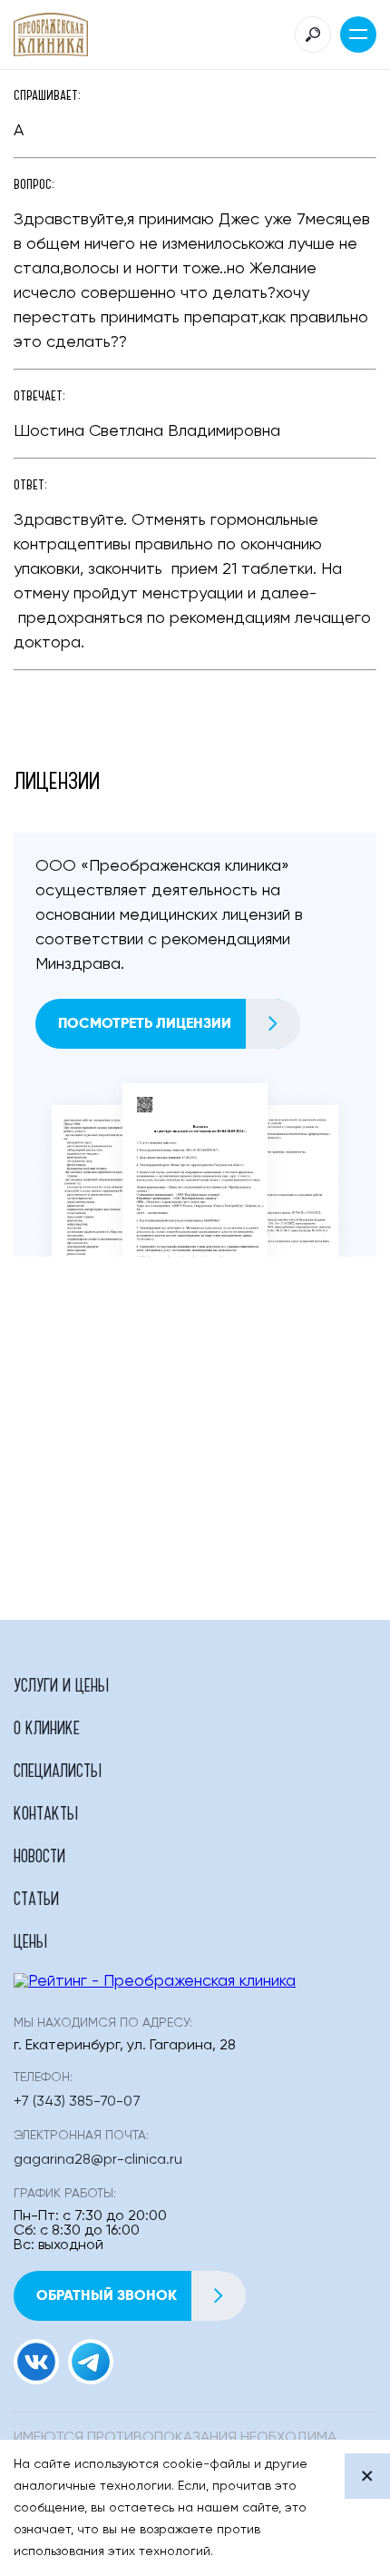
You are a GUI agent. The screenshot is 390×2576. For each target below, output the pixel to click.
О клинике (47, 1727)
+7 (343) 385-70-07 (77, 2102)
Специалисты (58, 1770)
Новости (39, 1855)
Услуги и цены (61, 1684)
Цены (30, 1940)
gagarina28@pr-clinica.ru (98, 2160)
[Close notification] (367, 2476)
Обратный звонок (107, 2295)
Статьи (36, 1898)
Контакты (46, 1812)
